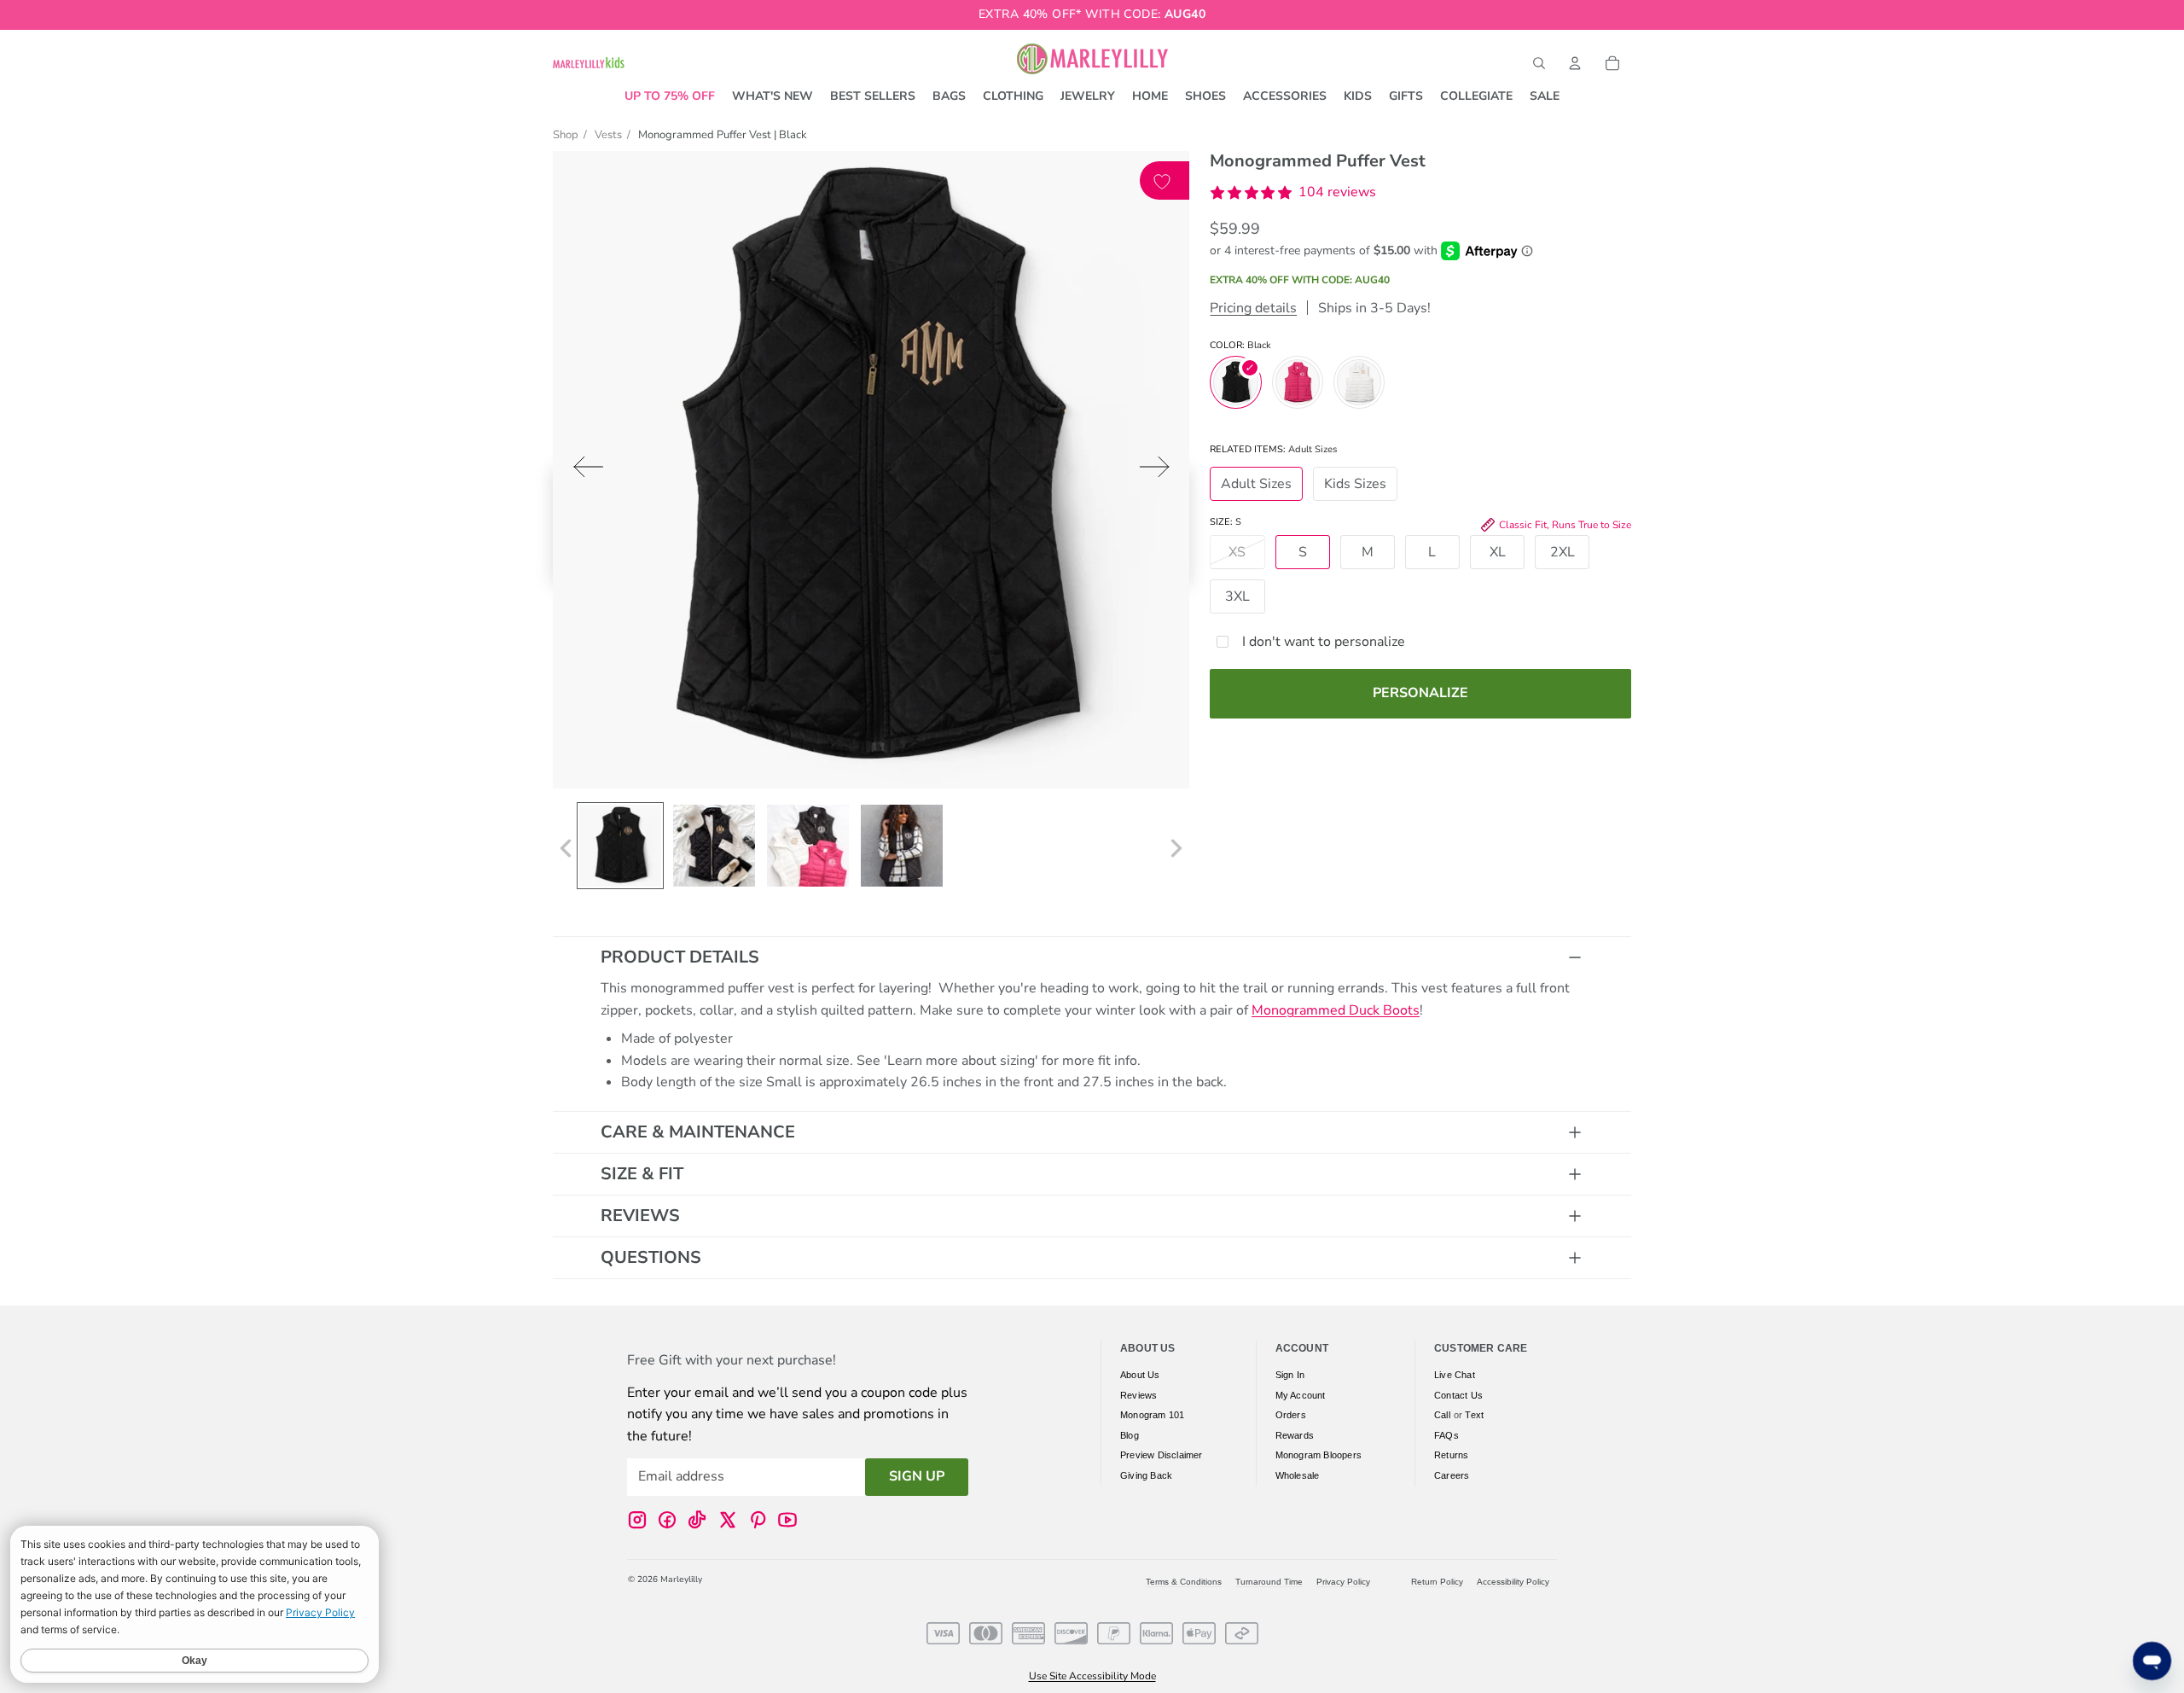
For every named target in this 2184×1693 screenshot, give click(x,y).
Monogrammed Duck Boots (1336, 1010)
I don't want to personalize (1324, 642)
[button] (1293, 193)
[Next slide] (1160, 471)
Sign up (917, 1476)
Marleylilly (681, 1580)
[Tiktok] (697, 1520)
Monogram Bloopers (1319, 1455)
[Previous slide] (583, 471)
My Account (1301, 1395)
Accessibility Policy (1513, 1582)
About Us (1140, 1375)
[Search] (1539, 63)
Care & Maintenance (698, 1132)
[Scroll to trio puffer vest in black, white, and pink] (808, 846)
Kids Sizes (1355, 484)
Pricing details (1253, 308)
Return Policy (1437, 1582)
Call (1442, 1415)
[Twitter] (728, 1520)
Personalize (1420, 693)
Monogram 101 (1152, 1415)
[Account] (1575, 63)
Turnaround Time (1269, 1582)
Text (1474, 1415)
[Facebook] (667, 1520)
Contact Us (1458, 1395)
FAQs (1446, 1435)
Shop (566, 135)
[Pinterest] (758, 1520)
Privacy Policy (1343, 1582)
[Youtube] (787, 1520)
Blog (1130, 1435)
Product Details (680, 957)
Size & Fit (642, 1174)
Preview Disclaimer (1162, 1455)
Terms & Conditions (1184, 1582)
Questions (651, 1257)
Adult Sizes (1256, 484)
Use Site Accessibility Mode (1092, 1676)
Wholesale (1298, 1475)
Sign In (1290, 1375)
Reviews (640, 1216)
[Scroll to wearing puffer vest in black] (902, 846)
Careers (1452, 1475)
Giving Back (1146, 1475)
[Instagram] (637, 1520)
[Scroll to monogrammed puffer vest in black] (620, 846)
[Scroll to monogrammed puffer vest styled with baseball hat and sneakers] (714, 846)
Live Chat (1455, 1375)
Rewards (1295, 1435)
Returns (1451, 1455)
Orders (1291, 1415)
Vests (608, 135)
